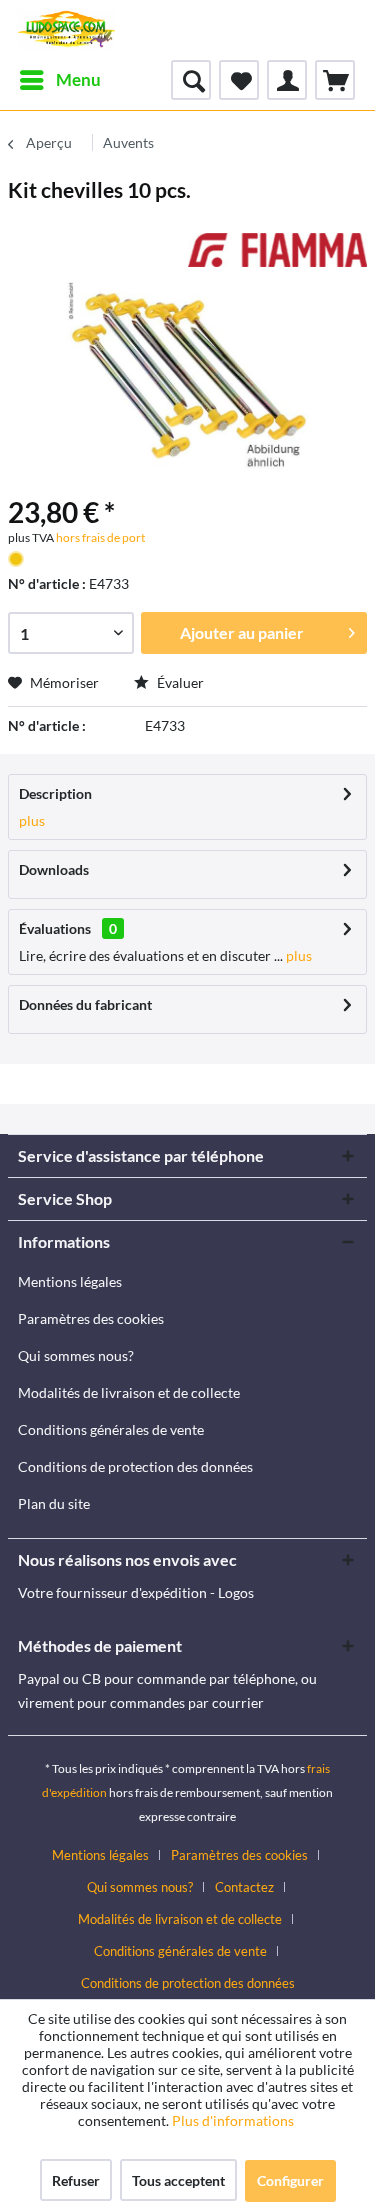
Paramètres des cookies (91, 1318)
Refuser (76, 2180)
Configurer (290, 2180)
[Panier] (335, 80)
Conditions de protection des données (135, 1466)
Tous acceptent (178, 2180)
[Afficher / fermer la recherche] (191, 80)
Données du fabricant (85, 1004)
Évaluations (55, 928)
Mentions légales (70, 1281)
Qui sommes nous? (76, 1355)
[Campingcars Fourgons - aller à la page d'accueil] (66, 30)
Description (55, 793)
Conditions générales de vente (111, 1429)
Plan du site (54, 1503)
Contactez (244, 1887)
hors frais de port (99, 537)
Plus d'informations (234, 2120)
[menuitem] (59, 80)
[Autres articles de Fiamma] (278, 250)
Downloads (54, 869)
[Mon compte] (287, 80)
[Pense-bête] (239, 80)
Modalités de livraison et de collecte (129, 1392)
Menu (78, 79)
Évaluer (179, 682)
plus (32, 820)
